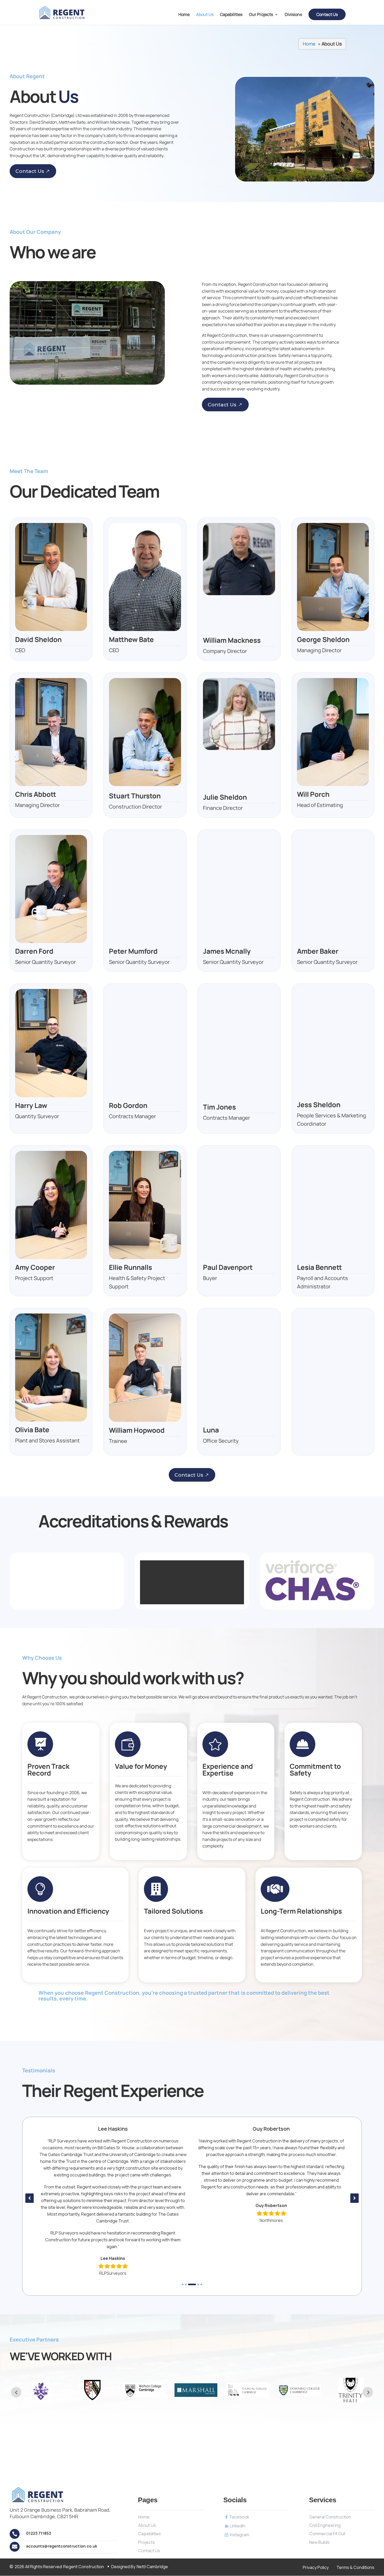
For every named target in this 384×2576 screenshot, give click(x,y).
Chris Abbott (36, 794)
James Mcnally (227, 951)
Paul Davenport (228, 1267)
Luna (211, 1430)
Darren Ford (34, 951)
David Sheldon (38, 639)
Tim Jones (219, 1107)
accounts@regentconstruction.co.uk (62, 2546)
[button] (183, 2284)
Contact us (327, 14)
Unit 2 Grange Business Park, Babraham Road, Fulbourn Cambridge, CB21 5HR (60, 2513)
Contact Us (30, 171)
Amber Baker (318, 951)
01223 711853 (39, 2533)
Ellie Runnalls (130, 1267)
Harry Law (31, 1105)
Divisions (293, 15)
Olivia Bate (32, 1430)
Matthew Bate (131, 639)
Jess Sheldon (319, 1105)
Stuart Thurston (135, 796)
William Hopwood (137, 1430)
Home (184, 15)
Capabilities (231, 15)
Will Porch (313, 794)
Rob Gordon (128, 1105)
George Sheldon (323, 639)
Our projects (261, 15)
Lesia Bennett (319, 1267)
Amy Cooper (35, 1267)
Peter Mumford (133, 951)
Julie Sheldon (225, 797)
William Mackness (232, 640)
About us (205, 15)
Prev (16, 2392)
